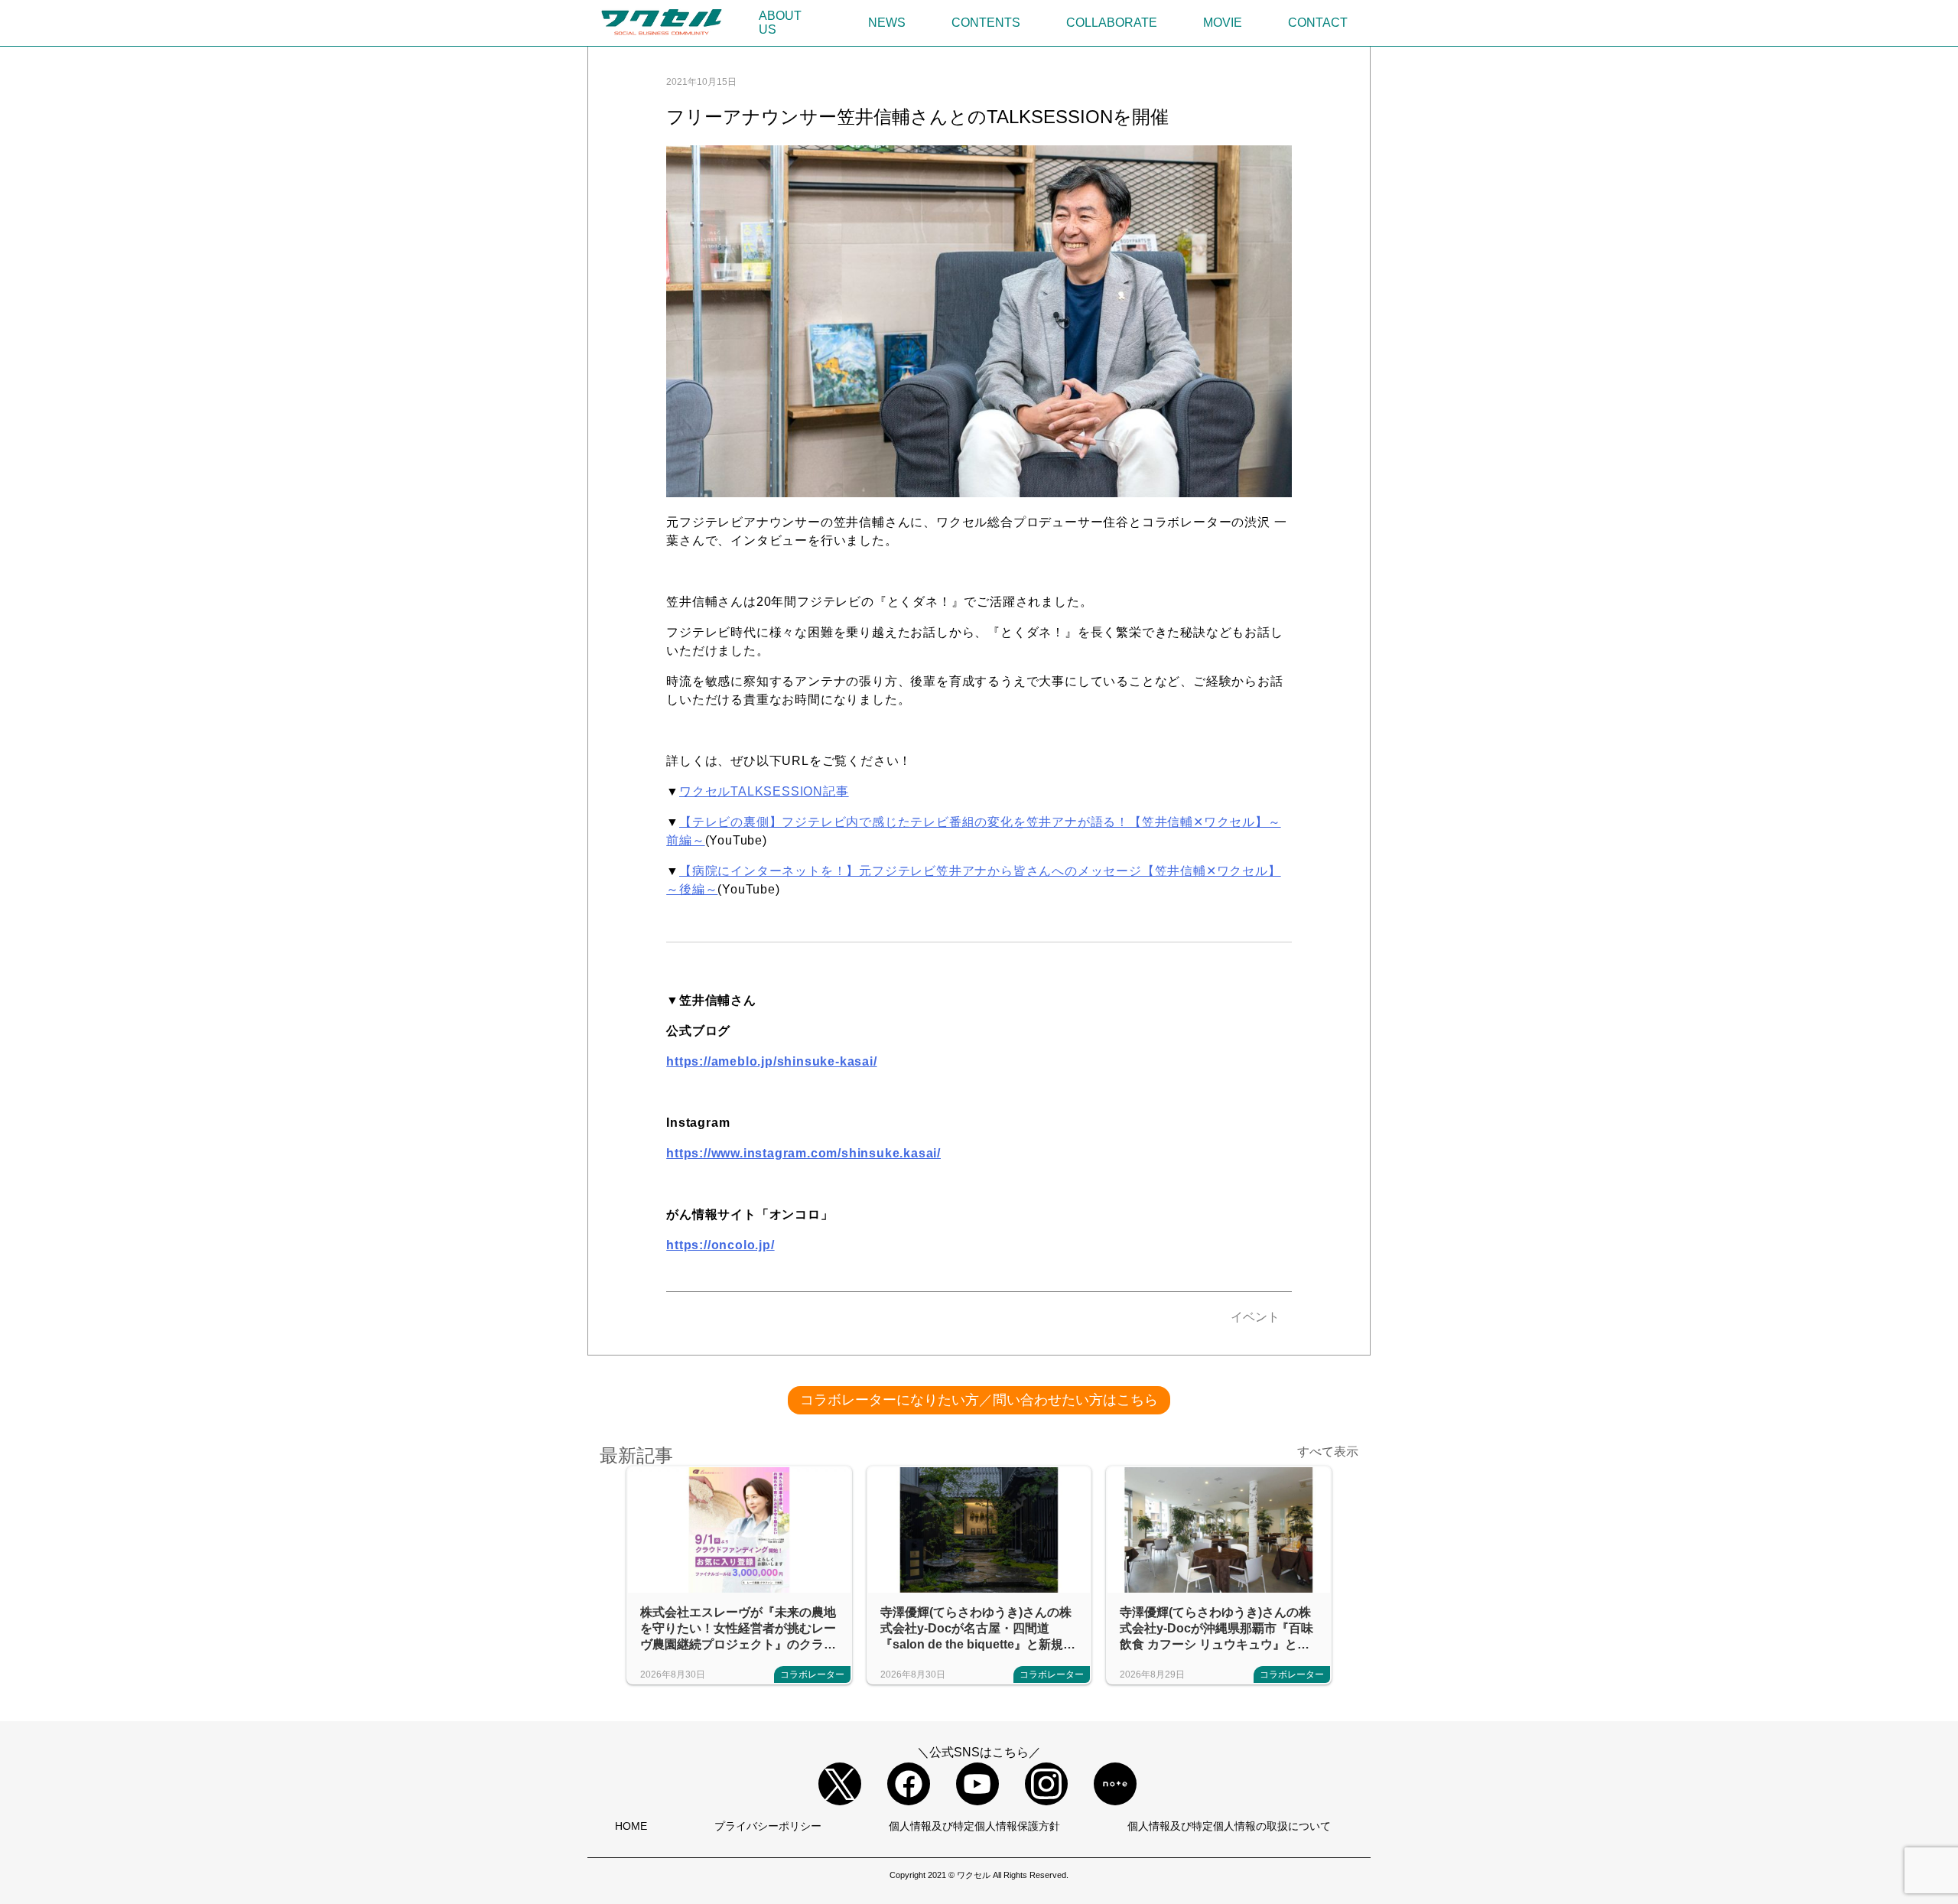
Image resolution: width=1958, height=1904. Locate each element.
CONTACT (1318, 23)
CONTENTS (986, 23)
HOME (631, 1826)
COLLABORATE (1112, 23)
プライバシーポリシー (768, 1826)
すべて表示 (1328, 1452)
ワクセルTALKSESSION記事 (764, 791)
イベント (1255, 1317)
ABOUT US (780, 23)
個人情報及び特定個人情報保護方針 (974, 1826)
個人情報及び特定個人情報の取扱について (1229, 1826)
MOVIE (1223, 23)
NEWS (887, 23)
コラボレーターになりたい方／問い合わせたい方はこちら (979, 1400)
